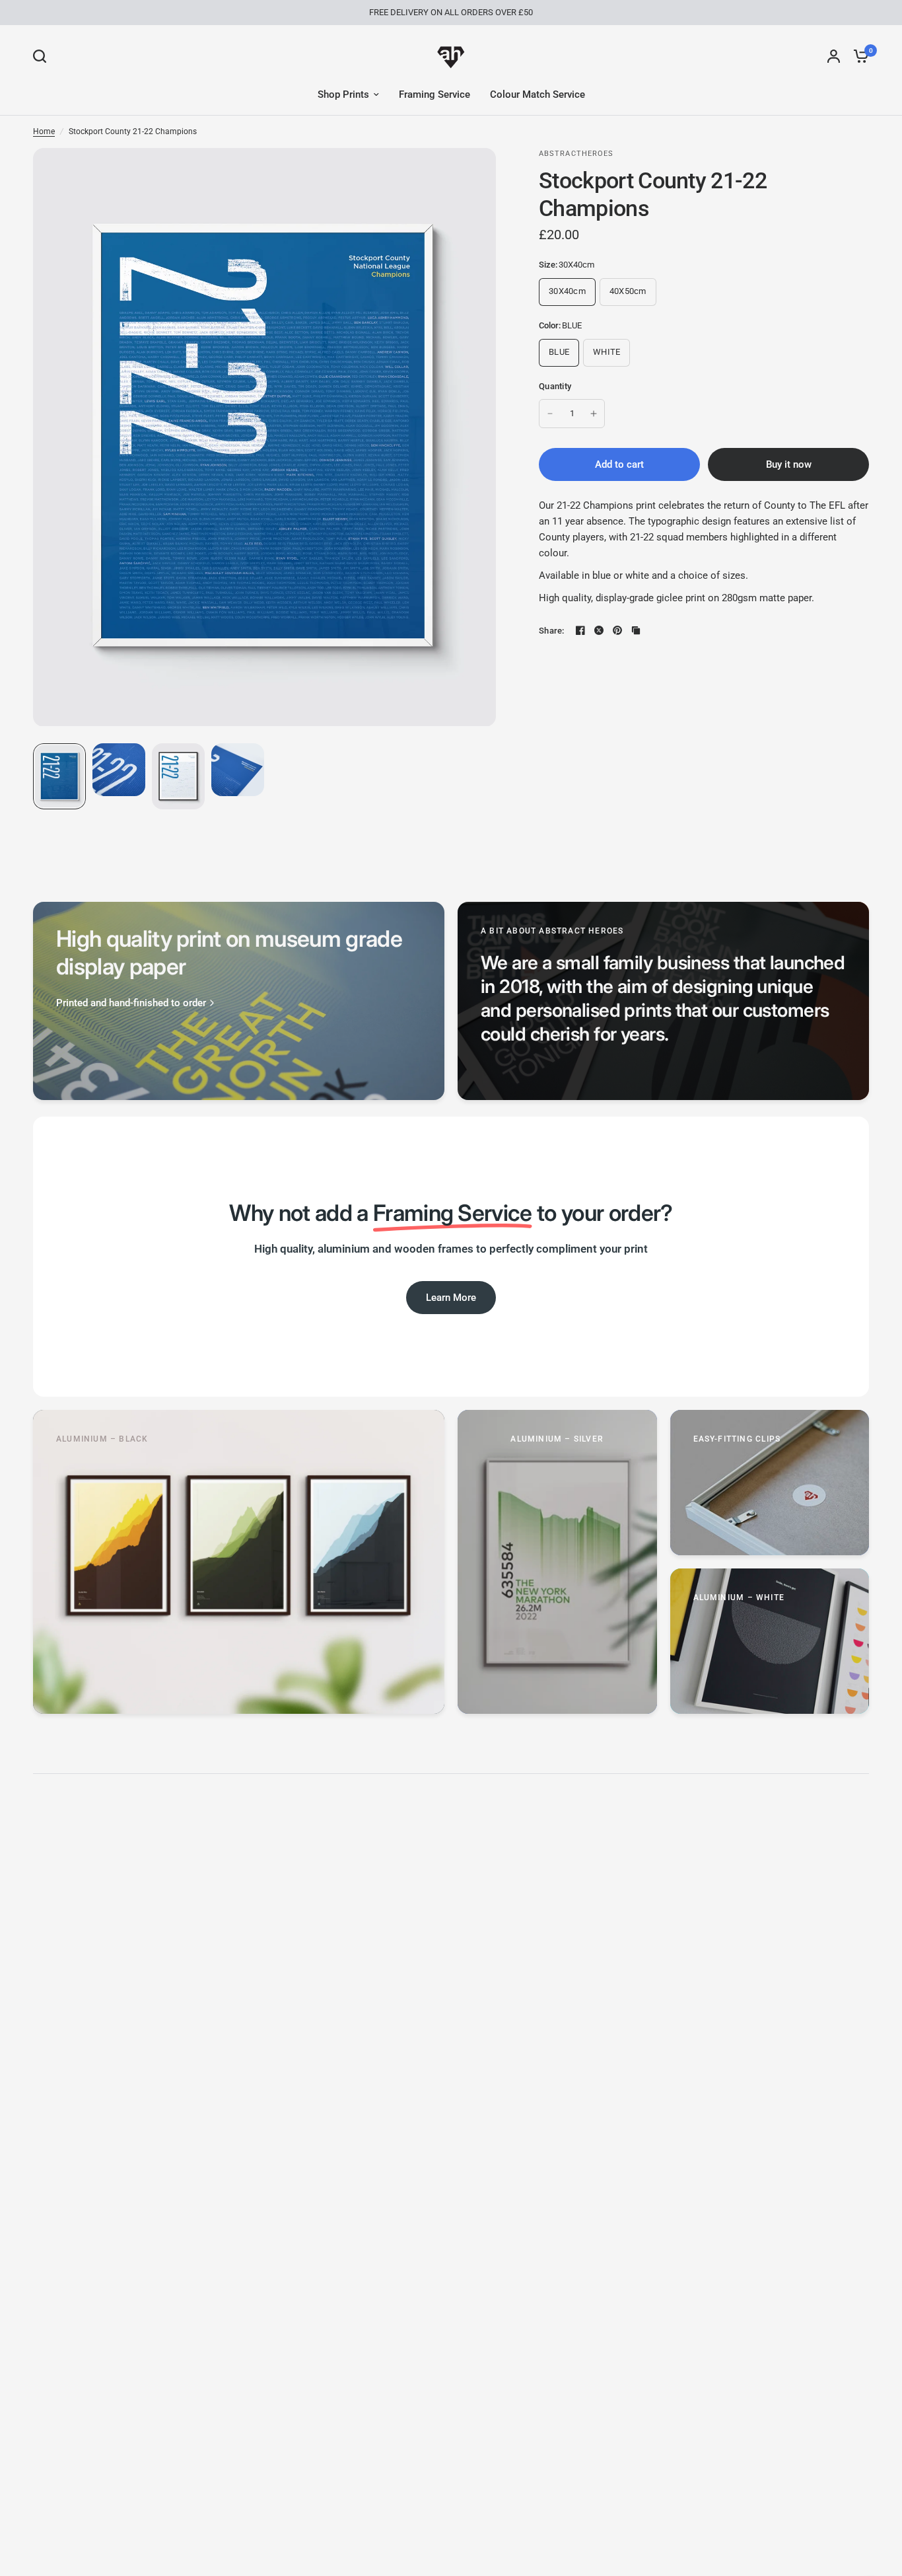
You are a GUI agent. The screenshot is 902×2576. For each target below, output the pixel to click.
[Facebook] (580, 630)
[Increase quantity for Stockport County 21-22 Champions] (594, 414)
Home (44, 131)
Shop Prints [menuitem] (343, 94)
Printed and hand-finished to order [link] (131, 1003)
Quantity (555, 386)
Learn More (451, 1298)
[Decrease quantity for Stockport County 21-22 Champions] (550, 414)
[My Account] (834, 56)
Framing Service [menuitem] (434, 94)
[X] (599, 630)
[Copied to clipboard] (636, 630)
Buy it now (789, 464)
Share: (552, 631)
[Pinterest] (617, 630)
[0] (858, 56)
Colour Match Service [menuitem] (538, 94)
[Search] (43, 56)
